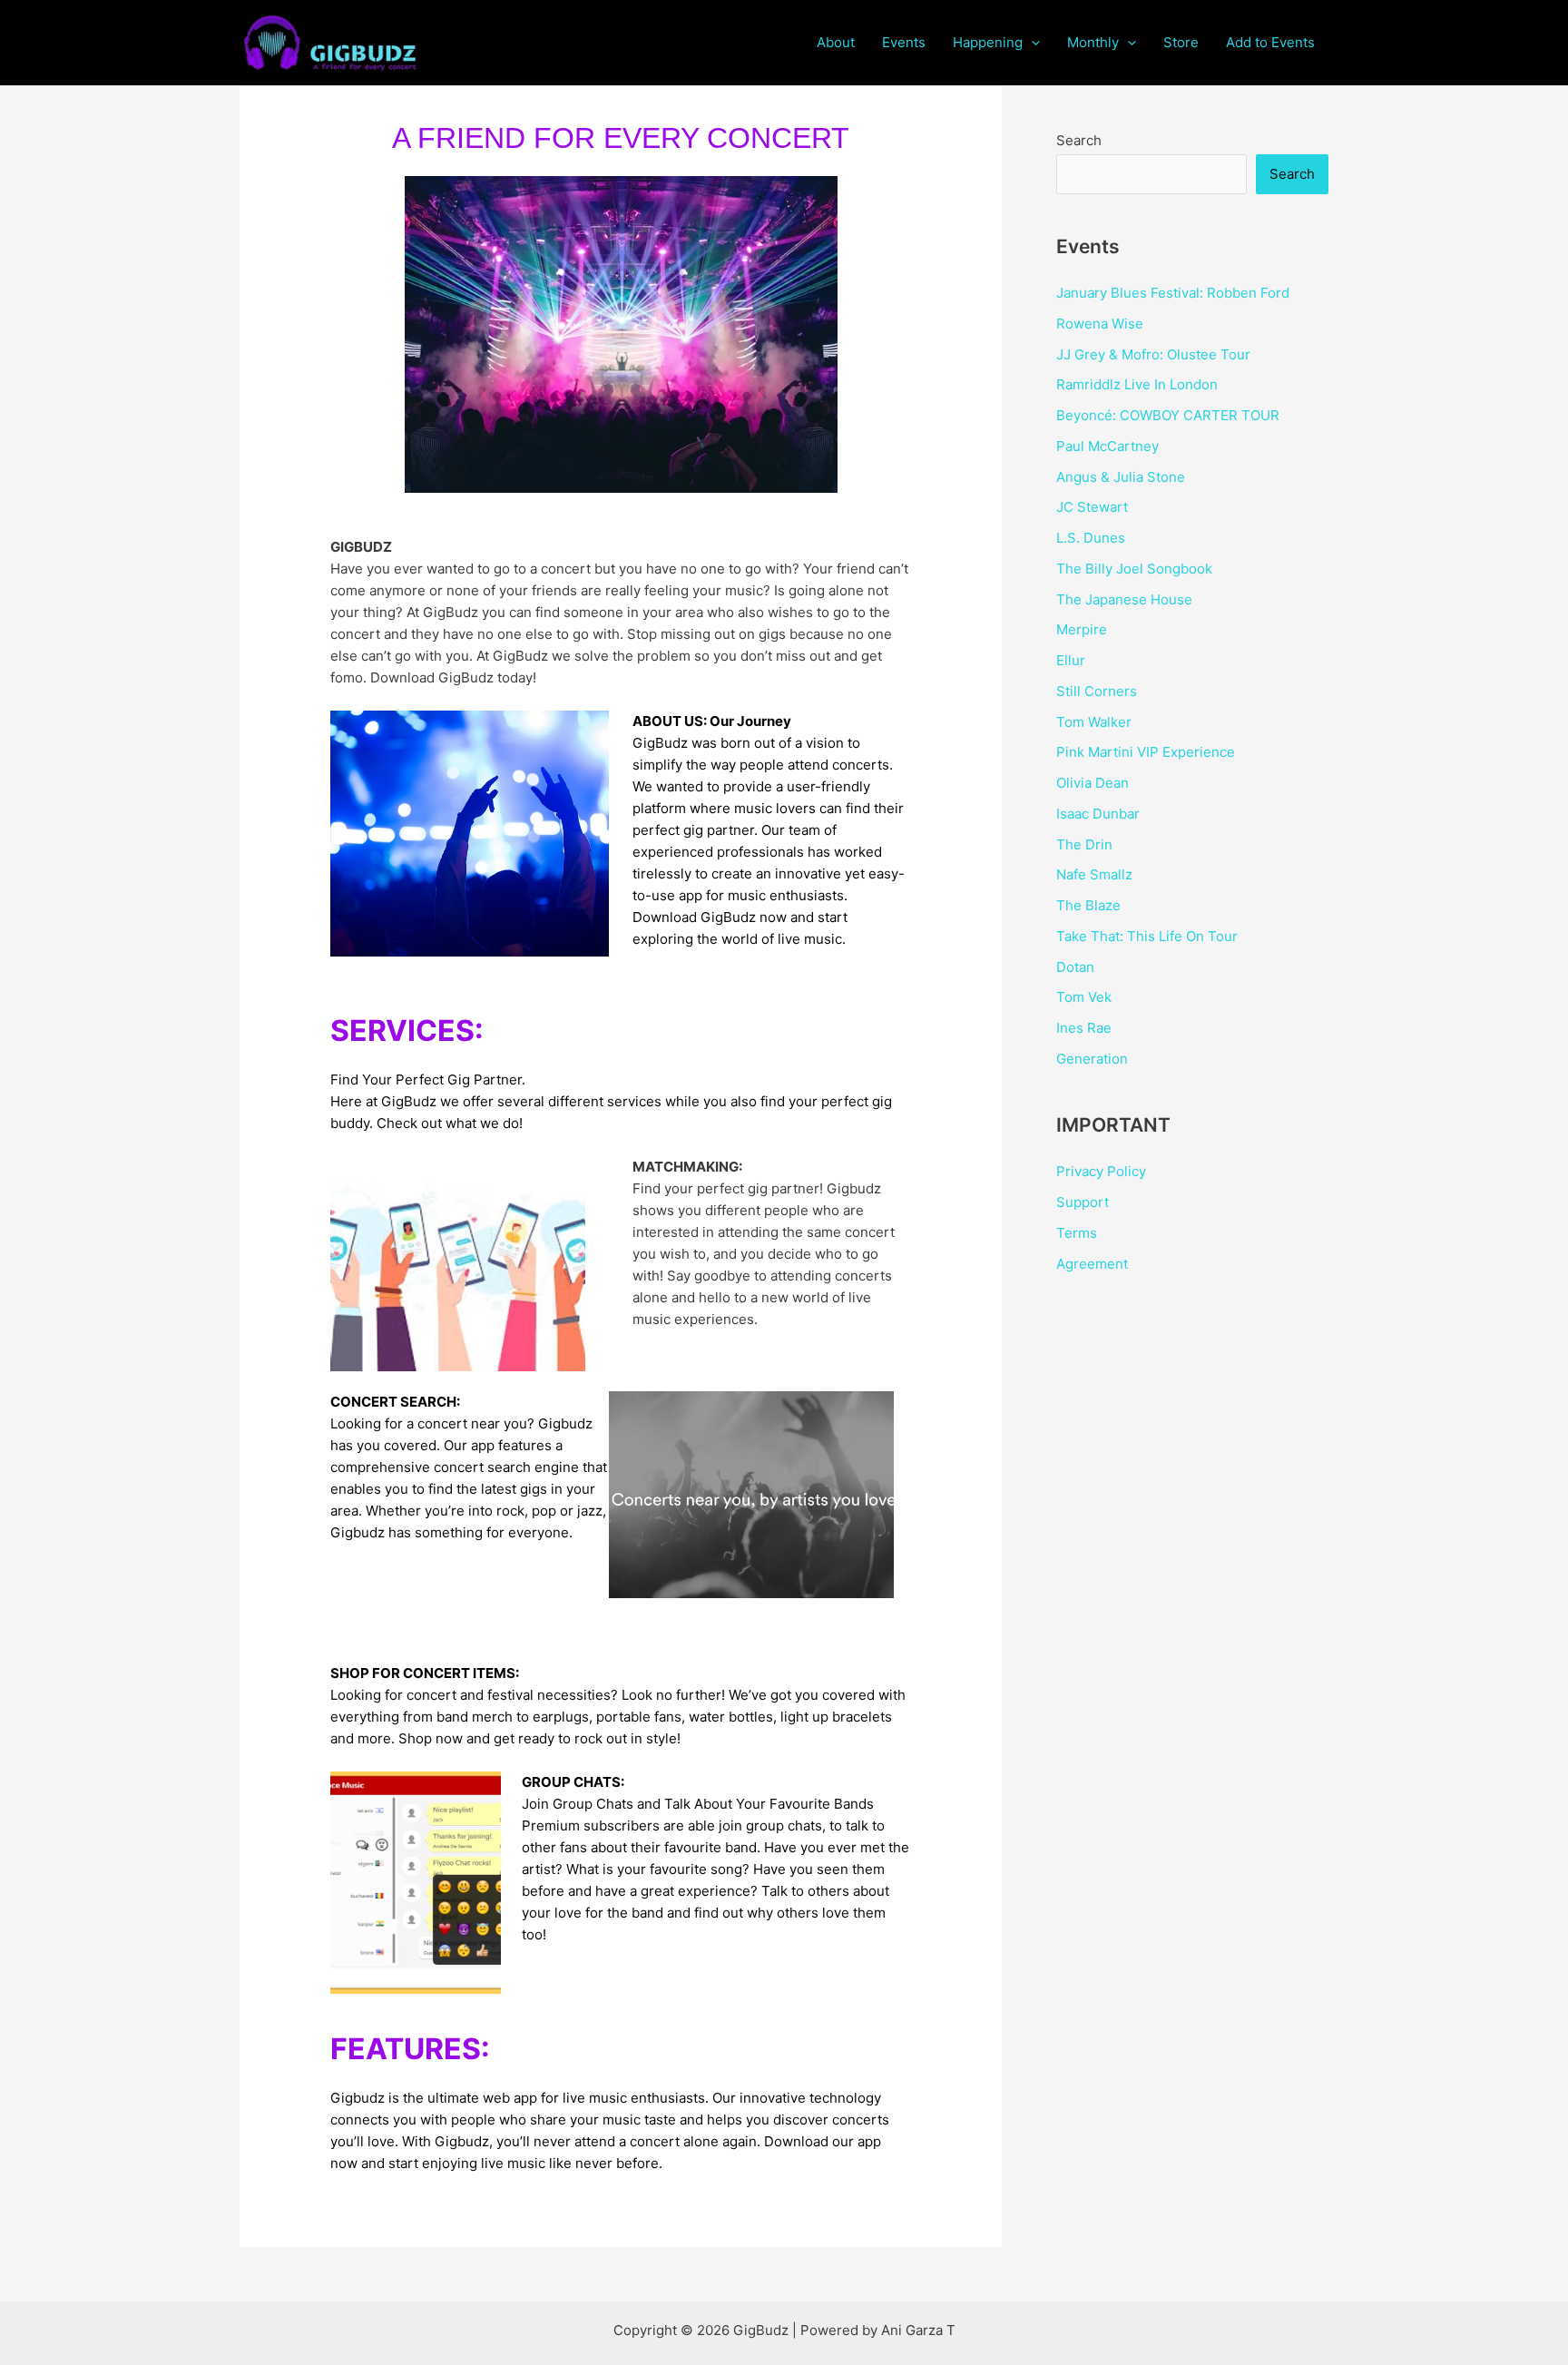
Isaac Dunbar (1098, 814)
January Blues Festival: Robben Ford (1173, 293)
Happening (988, 42)
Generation (1092, 1059)
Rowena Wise (1100, 324)
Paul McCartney (1107, 446)
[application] (1031, 43)
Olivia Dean (1093, 783)
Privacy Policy (1101, 1171)
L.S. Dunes (1091, 538)
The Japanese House (1124, 599)
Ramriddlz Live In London (1137, 384)
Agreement (1092, 1264)
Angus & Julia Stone (1121, 477)
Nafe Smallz (1094, 874)
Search (1079, 140)
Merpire (1082, 629)
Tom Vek (1084, 997)
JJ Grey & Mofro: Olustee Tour (1153, 354)
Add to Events (1270, 42)
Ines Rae (1084, 1028)
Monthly (1093, 42)
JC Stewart (1092, 507)
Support (1083, 1202)
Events (904, 42)
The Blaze (1088, 905)
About (836, 42)
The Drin (1084, 844)
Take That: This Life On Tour (1147, 936)
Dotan (1075, 967)
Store (1181, 42)
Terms (1077, 1233)
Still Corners (1097, 691)
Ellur (1071, 660)
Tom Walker (1094, 722)
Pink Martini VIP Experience (1146, 752)
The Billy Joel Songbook (1134, 569)
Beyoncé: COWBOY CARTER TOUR (1168, 415)
